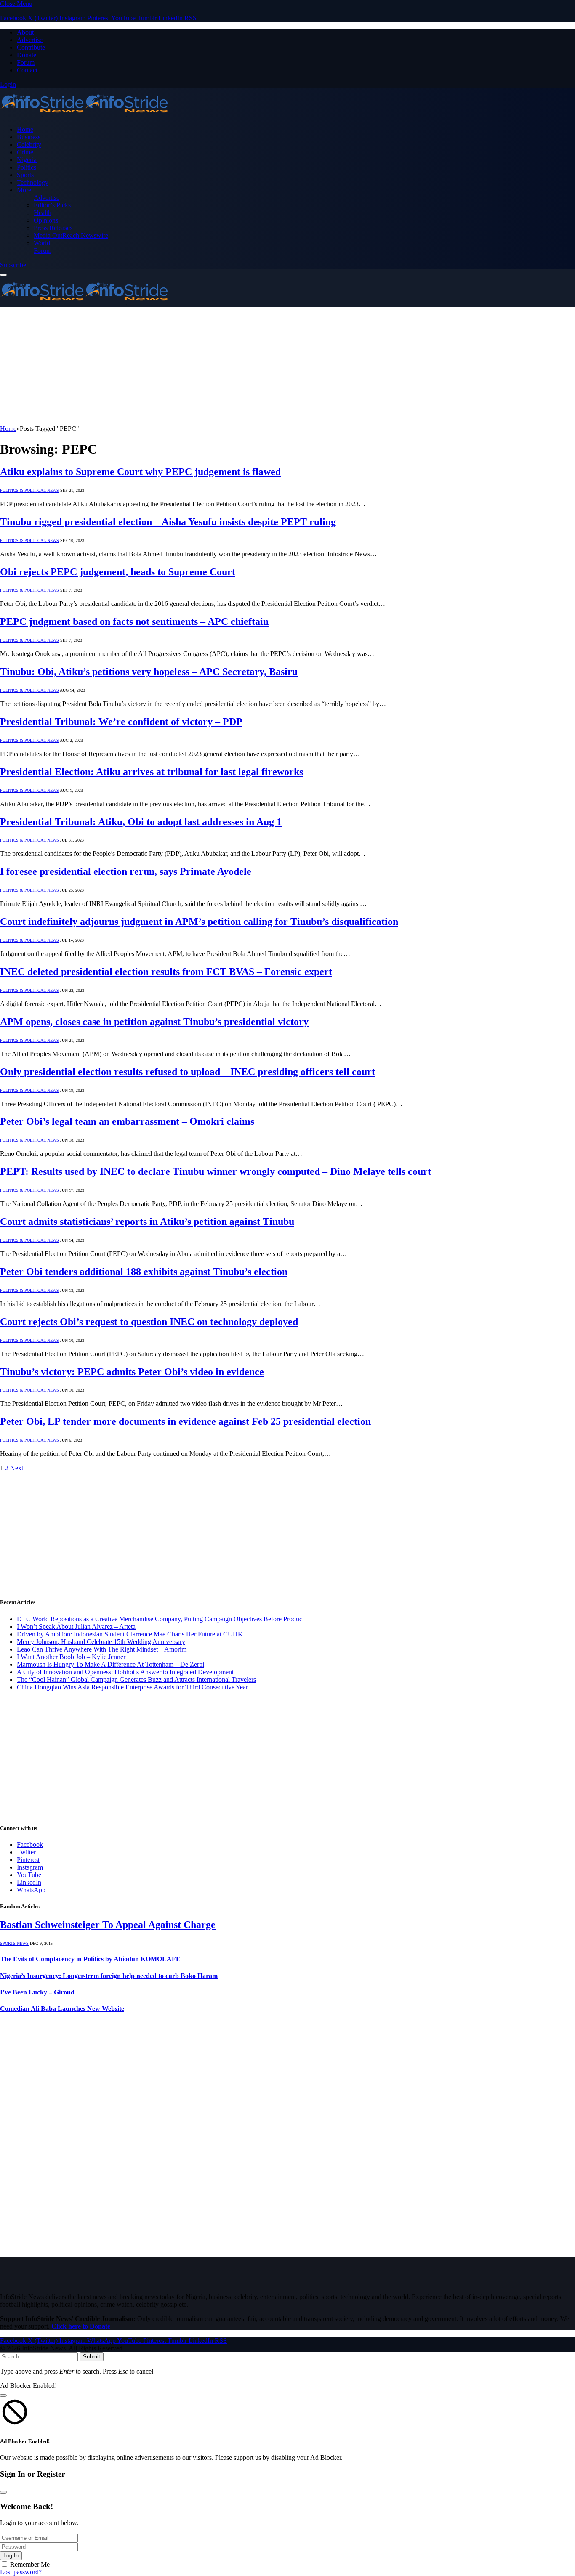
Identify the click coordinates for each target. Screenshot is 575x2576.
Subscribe (13, 265)
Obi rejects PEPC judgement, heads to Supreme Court (118, 572)
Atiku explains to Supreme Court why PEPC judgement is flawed (140, 472)
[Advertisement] (253, 366)
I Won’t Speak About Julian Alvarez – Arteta (76, 1627)
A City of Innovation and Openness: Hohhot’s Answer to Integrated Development (125, 1672)
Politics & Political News (29, 490)
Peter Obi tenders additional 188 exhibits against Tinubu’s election (144, 1272)
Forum (26, 62)
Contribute (31, 47)
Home (25, 129)
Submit (92, 2357)
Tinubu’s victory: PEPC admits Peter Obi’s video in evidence (132, 1372)
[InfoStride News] (84, 115)
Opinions (46, 220)
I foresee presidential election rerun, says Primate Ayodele (126, 871)
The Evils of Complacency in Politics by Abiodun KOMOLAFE (90, 1959)
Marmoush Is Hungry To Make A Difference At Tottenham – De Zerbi (110, 1664)
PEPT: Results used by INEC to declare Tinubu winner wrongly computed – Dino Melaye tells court (216, 1171)
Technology (33, 182)
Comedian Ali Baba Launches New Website (62, 2009)
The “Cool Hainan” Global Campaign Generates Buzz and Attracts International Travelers (136, 1680)
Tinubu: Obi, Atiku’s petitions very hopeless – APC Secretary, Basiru (149, 672)
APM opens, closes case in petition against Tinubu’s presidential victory (154, 1022)
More (24, 190)
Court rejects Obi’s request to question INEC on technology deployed (149, 1322)
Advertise (30, 40)
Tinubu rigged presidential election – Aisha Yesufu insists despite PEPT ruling (168, 522)
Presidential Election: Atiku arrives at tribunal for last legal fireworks (152, 772)
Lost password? (21, 2572)
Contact (27, 70)
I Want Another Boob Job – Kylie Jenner (71, 1657)
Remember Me (30, 2564)
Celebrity (29, 145)
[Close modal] (3, 2395)
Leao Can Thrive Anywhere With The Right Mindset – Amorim (102, 1649)
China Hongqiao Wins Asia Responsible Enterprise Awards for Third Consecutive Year (132, 1687)
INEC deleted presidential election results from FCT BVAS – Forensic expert (166, 972)
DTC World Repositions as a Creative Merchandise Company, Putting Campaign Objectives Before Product (160, 1619)
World (42, 243)
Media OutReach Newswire (71, 235)
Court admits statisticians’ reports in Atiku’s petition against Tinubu (147, 1222)
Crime (25, 152)
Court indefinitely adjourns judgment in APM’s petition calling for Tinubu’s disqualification (199, 922)
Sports (25, 175)
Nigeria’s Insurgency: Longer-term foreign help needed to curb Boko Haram (109, 1976)
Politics (27, 167)
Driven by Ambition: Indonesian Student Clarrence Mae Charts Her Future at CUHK (130, 1634)
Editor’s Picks (52, 205)
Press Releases (53, 228)
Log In (11, 2556)
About (25, 32)
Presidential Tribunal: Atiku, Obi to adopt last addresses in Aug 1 (141, 822)
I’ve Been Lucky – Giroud (37, 1992)
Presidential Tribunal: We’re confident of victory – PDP (121, 722)
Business (29, 137)
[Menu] (3, 275)
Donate (27, 55)
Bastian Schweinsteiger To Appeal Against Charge (108, 1925)
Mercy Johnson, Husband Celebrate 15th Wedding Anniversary (101, 1642)
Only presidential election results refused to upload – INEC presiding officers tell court (188, 1072)
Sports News (14, 1943)
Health (43, 213)
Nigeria (27, 160)
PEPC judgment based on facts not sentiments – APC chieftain (134, 621)
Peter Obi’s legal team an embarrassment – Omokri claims (127, 1121)
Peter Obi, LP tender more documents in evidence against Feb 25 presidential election (185, 1421)
